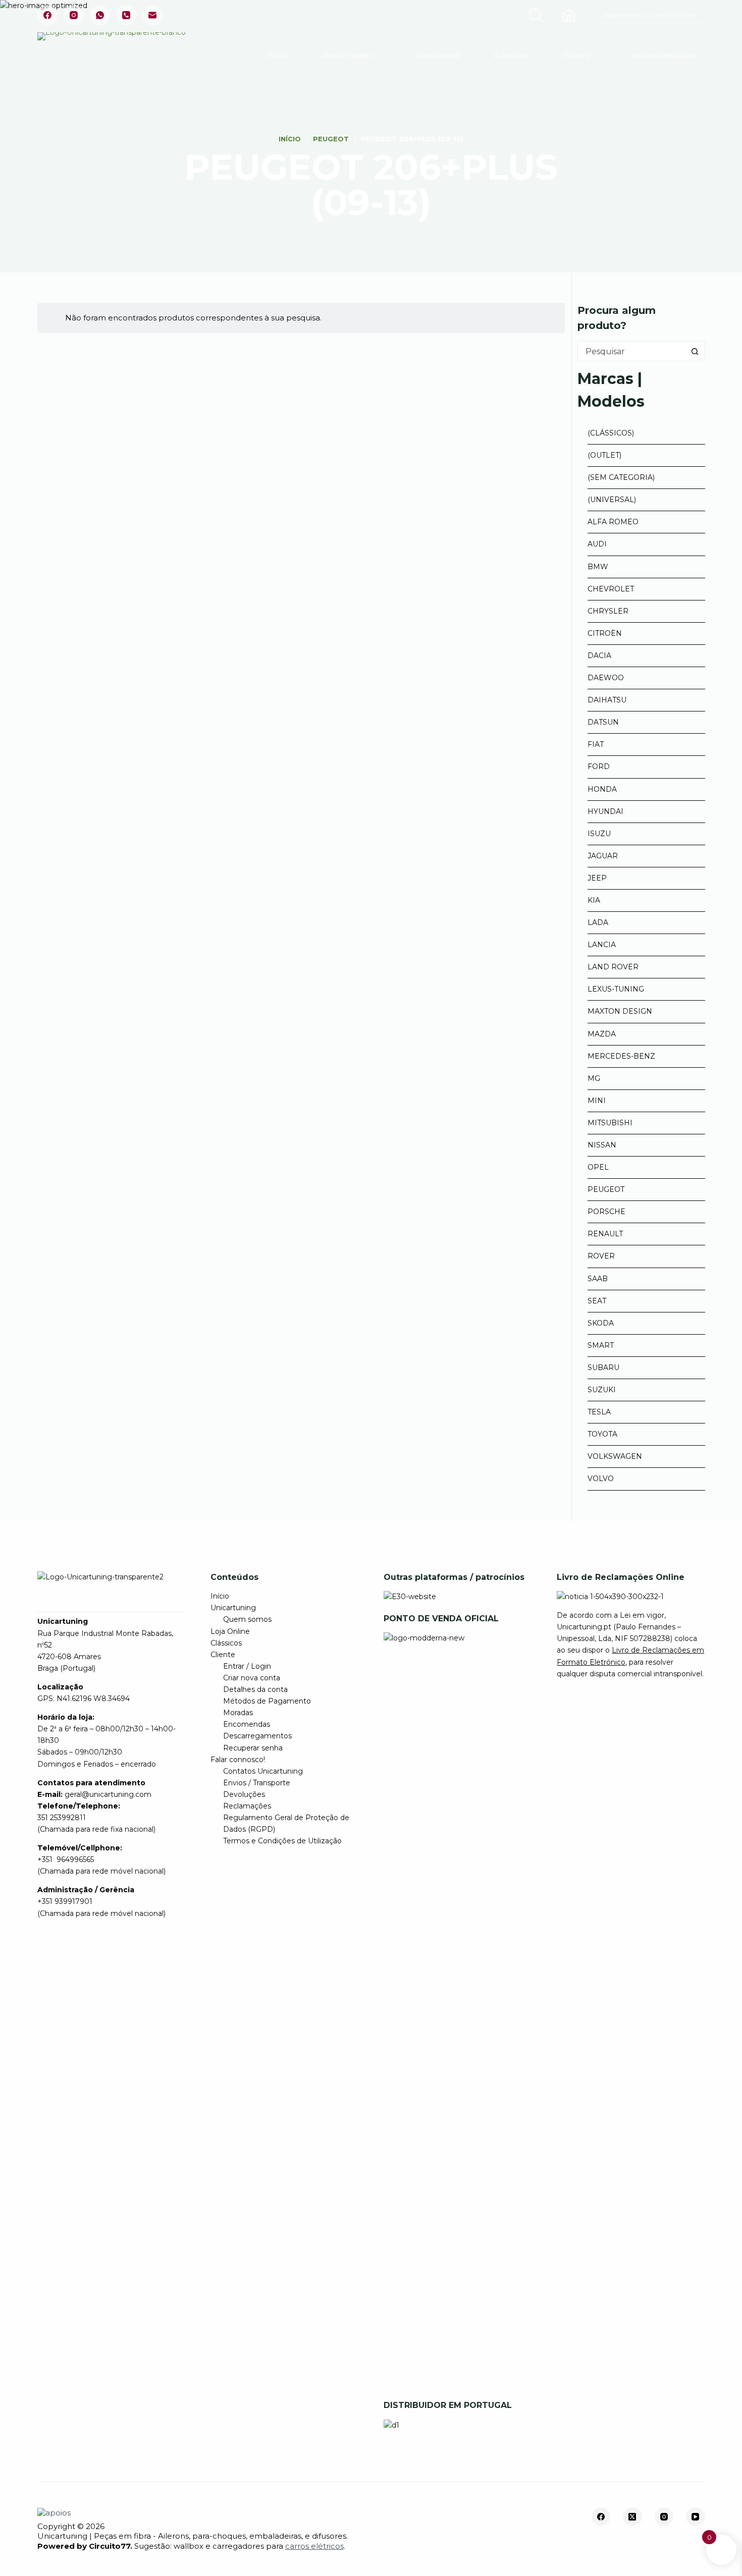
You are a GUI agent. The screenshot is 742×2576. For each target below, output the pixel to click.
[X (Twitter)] (632, 2517)
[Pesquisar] (536, 15)
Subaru (603, 1367)
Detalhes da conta (255, 1689)
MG (594, 1078)
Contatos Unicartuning (263, 1771)
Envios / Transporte (257, 1783)
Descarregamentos (257, 1736)
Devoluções (244, 1794)
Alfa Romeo (613, 522)
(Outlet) (604, 455)
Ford (599, 766)
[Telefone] (126, 15)
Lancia (602, 945)
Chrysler (608, 611)
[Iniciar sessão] (569, 15)
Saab (598, 1279)
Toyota (602, 1434)
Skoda (601, 1323)
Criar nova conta (252, 1678)
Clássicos (511, 56)
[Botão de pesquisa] (695, 351)
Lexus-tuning (616, 989)
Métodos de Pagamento (267, 1701)
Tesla (599, 1412)
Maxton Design (620, 1011)
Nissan (602, 1145)
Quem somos (247, 1619)
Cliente (576, 56)
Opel (598, 1167)
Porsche (606, 1212)
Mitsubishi (610, 1123)
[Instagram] (74, 15)
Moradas (238, 1713)
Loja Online (438, 56)
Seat (597, 1301)
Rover (601, 1256)
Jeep (597, 878)
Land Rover (613, 967)
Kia (594, 900)
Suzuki (602, 1390)
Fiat (596, 744)
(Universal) (612, 500)
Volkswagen (615, 1456)
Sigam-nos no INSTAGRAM (650, 15)
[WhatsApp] (100, 15)
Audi (597, 544)
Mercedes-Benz (621, 1056)
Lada (598, 922)
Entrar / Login (247, 1666)
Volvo (601, 1478)
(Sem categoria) (621, 477)
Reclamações (247, 1806)
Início (278, 56)
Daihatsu (607, 700)
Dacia (599, 655)
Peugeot (606, 1189)
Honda (602, 789)
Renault (605, 1234)
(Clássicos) (611, 433)
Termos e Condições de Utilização (282, 1841)
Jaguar (603, 856)
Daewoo (606, 678)
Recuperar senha (253, 1748)
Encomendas (247, 1724)
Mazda (602, 1034)
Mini (597, 1101)
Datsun (603, 722)
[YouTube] (696, 2517)
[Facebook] (47, 15)
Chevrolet (611, 589)
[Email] (152, 15)
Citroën (605, 633)
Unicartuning (347, 56)
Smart (601, 1345)
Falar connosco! (664, 56)
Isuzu (599, 834)
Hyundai (605, 811)
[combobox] (632, 351)
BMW (598, 567)
